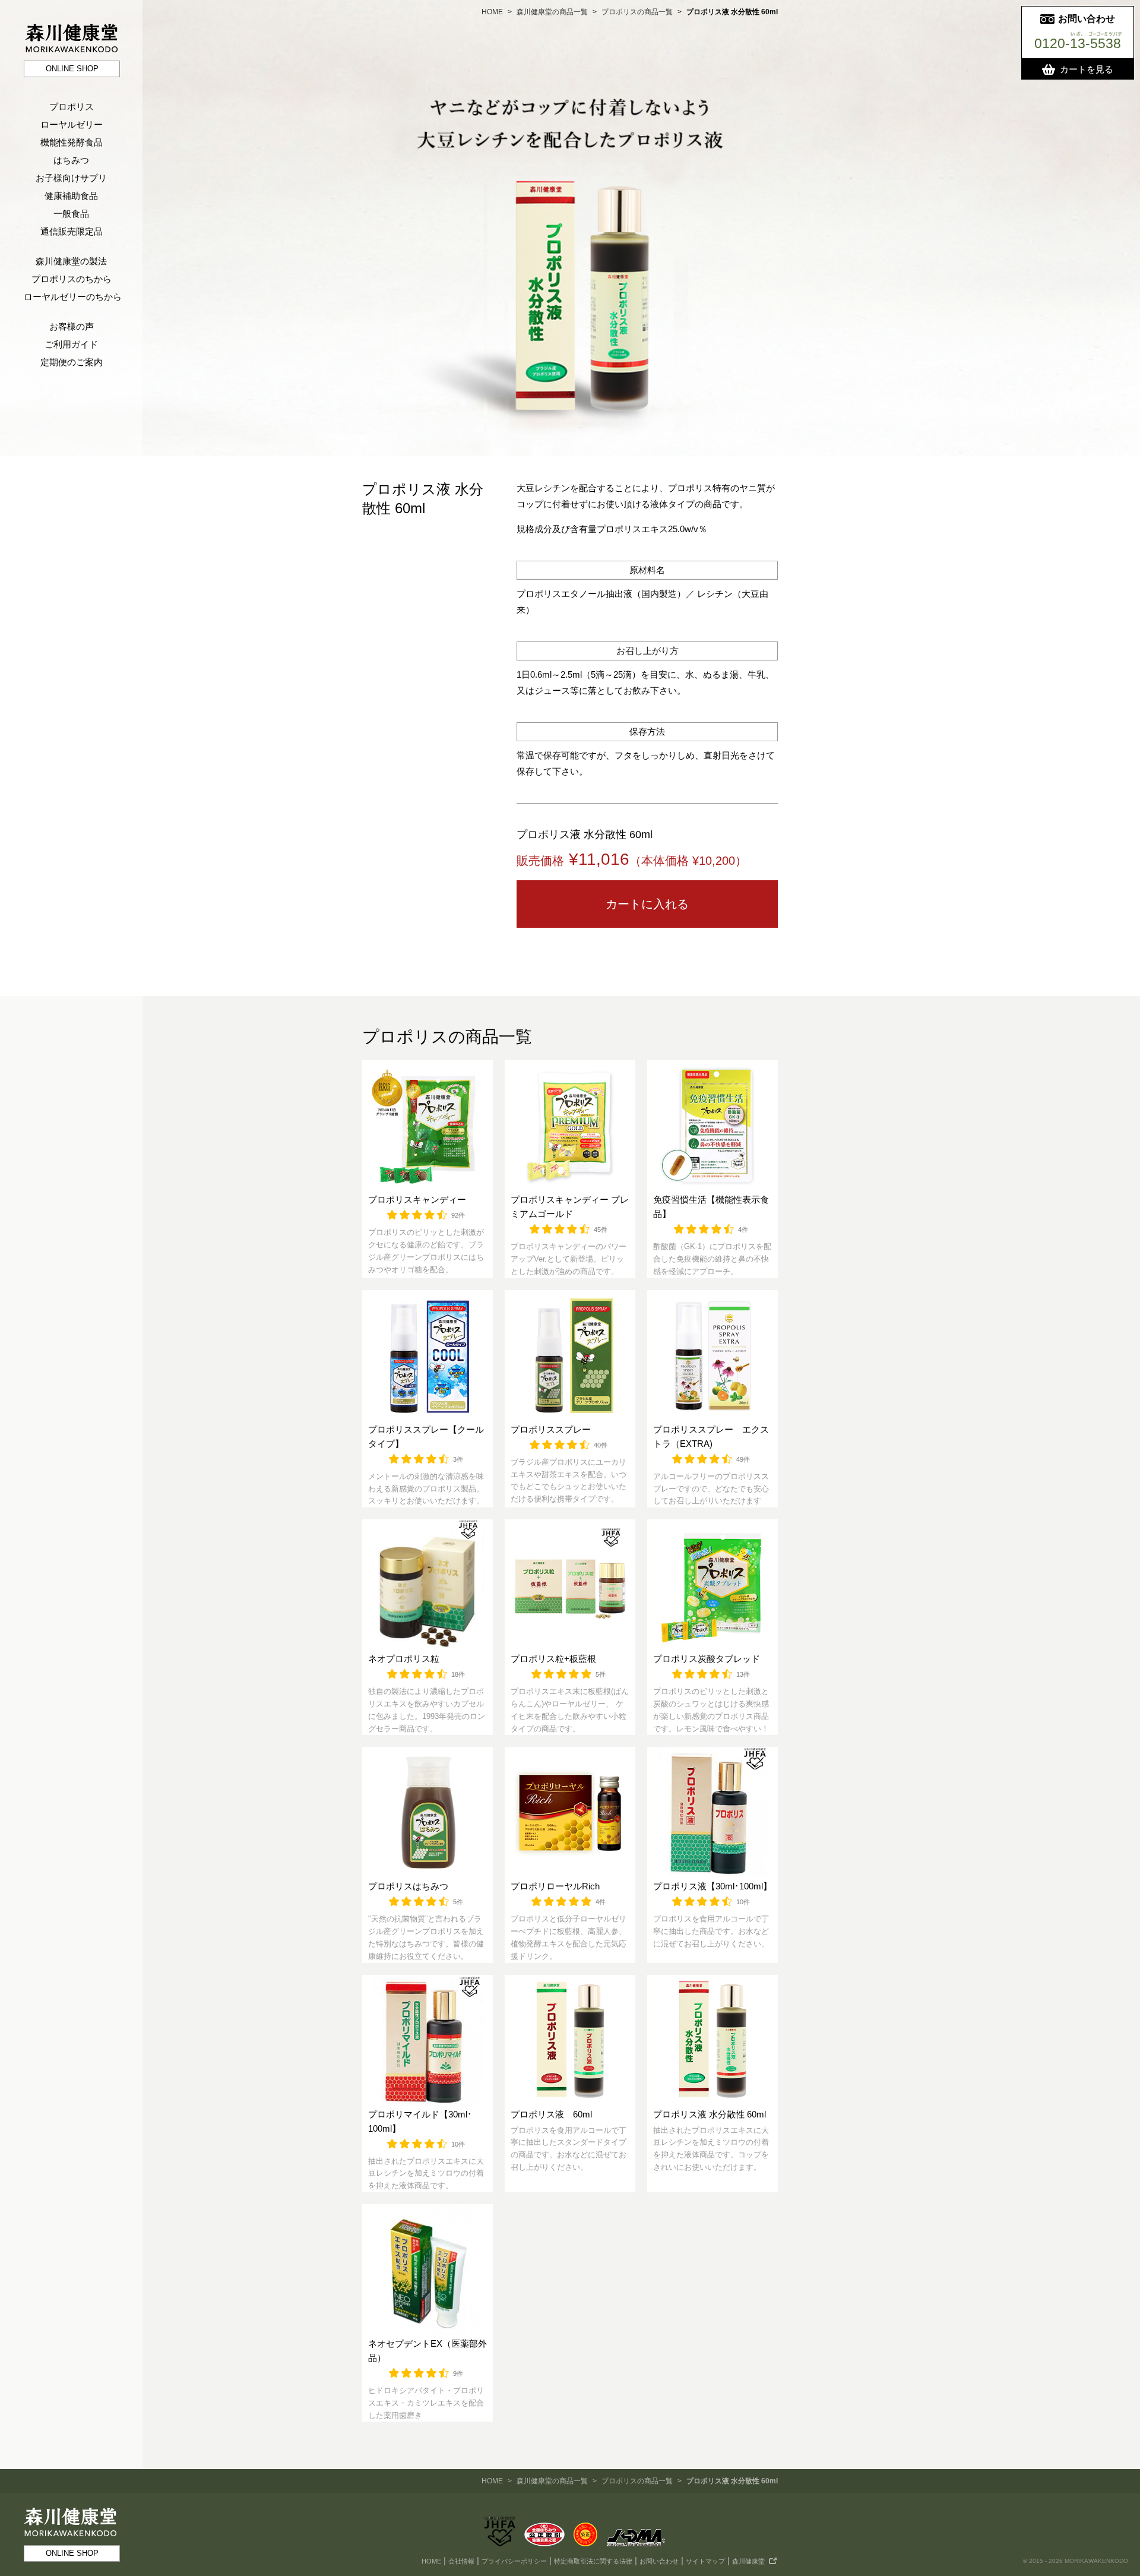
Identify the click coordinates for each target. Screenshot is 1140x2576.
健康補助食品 (71, 196)
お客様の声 (72, 326)
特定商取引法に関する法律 (593, 2561)
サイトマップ (705, 2561)
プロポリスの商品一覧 (637, 12)
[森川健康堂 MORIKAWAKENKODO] (71, 29)
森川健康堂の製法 (71, 261)
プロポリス (72, 107)
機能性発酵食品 (72, 142)
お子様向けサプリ (71, 178)
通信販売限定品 (72, 231)
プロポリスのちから (72, 279)
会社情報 (461, 2561)
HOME (492, 12)
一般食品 (71, 214)
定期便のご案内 (72, 362)
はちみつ (71, 160)
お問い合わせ (659, 2561)
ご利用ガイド (71, 344)
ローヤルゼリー (72, 124)
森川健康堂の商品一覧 (552, 12)
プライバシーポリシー (514, 2561)
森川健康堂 (748, 2561)
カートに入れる (647, 904)
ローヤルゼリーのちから (73, 297)
